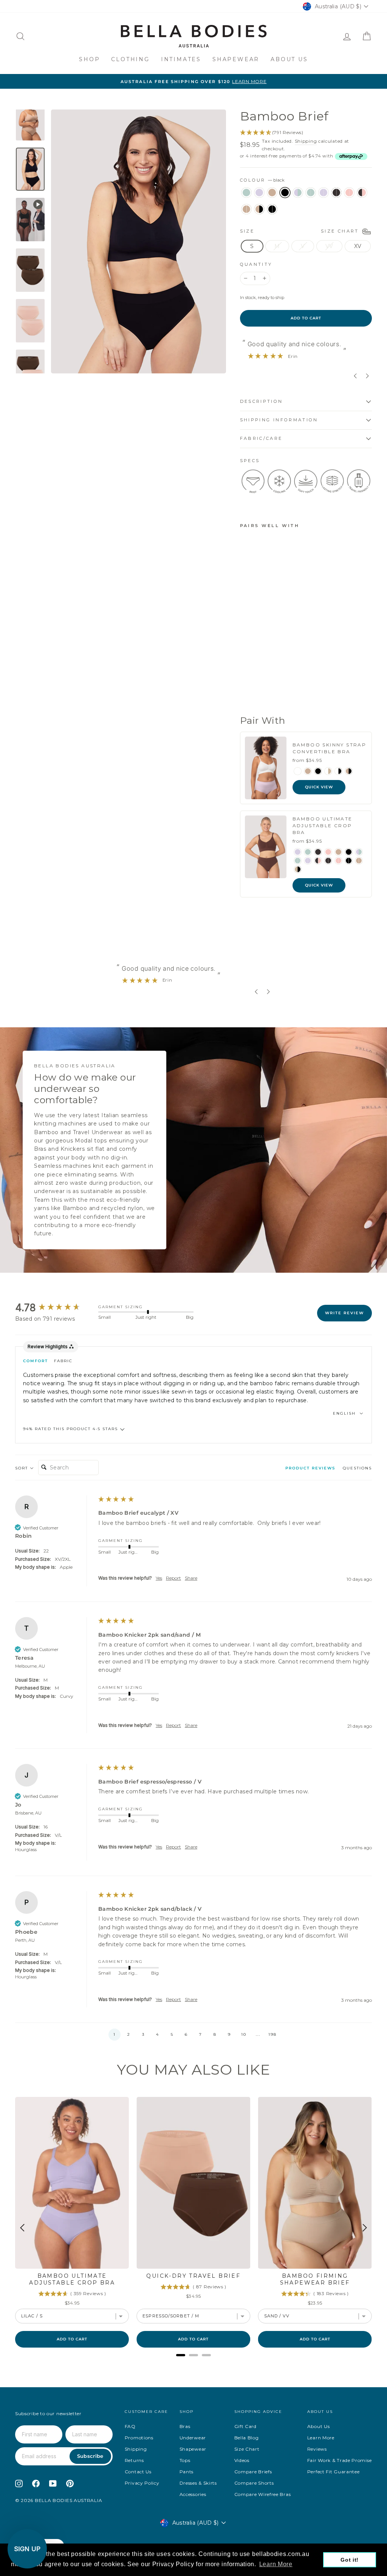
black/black (272, 209)
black (285, 193)
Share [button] (191, 1578)
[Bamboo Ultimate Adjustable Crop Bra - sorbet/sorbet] (338, 861)
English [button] (345, 1413)
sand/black (259, 209)
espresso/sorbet (362, 193)
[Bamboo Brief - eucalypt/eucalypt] (265, 665)
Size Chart (247, 2449)
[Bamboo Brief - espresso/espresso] (255, 674)
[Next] (364, 2228)
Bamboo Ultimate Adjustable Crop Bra (72, 2279)
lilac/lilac (324, 193)
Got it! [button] (350, 2560)
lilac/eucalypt (298, 193)
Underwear (193, 2438)
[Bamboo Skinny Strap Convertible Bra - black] (318, 771)
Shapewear (236, 59)
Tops (185, 2460)
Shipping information (279, 420)
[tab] (310, 1470)
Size (301, 231)
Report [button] (173, 1578)
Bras (185, 2426)
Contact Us (138, 2472)
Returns (134, 2460)
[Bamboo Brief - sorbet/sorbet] (265, 674)
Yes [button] (159, 1578)
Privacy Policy (142, 2483)
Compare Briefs (253, 2472)
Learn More (321, 2438)
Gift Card (245, 2426)
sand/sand (246, 209)
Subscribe (90, 2456)
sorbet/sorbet (349, 193)
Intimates (181, 59)
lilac (259, 193)
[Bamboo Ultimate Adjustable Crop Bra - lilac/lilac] (308, 861)
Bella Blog (247, 2438)
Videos (242, 2460)
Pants (187, 2472)
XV (358, 246)
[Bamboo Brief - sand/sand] (255, 682)
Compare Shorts (254, 2483)
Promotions (139, 2438)
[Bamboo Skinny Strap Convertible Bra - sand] (308, 771)
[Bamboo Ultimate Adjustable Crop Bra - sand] (338, 852)
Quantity (256, 264)
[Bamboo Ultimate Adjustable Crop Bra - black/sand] (298, 869)
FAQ (130, 2426)
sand (272, 193)
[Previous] (23, 2228)
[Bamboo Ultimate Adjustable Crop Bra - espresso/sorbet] (318, 861)
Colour (262, 180)
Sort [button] (22, 1468)
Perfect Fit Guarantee (334, 2472)
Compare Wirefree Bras (263, 2494)
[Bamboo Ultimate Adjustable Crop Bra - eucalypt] (308, 852)
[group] (55, 1308)
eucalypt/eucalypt (311, 193)
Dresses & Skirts (198, 2483)
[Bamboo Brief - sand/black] (265, 682)
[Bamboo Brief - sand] (265, 656)
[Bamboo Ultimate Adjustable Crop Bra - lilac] (298, 852)
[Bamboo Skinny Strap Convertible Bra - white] (298, 771)
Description (262, 401)
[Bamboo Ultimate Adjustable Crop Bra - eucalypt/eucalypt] (298, 861)
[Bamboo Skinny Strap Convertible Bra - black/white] (338, 771)
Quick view (319, 787)
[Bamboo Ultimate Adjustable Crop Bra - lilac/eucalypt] (359, 852)
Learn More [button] (276, 2564)
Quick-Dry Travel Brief (193, 2276)
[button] (193, 1429)
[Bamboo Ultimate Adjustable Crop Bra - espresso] (318, 852)
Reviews (317, 2449)
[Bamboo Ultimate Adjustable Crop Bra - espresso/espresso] (328, 861)
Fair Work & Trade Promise (340, 2460)
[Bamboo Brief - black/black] (245, 691)
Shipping (306, 141)
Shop (89, 59)
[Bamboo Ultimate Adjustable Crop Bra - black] (349, 852)
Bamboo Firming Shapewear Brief (315, 2279)
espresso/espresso (336, 193)
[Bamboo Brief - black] (245, 665)
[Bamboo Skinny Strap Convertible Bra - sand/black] (349, 771)
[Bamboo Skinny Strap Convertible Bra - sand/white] (328, 771)
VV (329, 246)
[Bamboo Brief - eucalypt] (245, 656)
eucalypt (246, 193)
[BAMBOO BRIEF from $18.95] (256, 585)
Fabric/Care (261, 438)
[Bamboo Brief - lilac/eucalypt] (255, 665)
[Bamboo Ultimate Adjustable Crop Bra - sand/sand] (359, 861)
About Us (289, 59)
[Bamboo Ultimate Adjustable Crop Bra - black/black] (349, 861)
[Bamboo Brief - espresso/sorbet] (245, 682)
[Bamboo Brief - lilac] (255, 656)
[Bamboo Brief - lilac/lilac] (245, 674)
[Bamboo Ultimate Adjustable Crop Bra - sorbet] (328, 852)
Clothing (130, 59)
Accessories (193, 2494)
